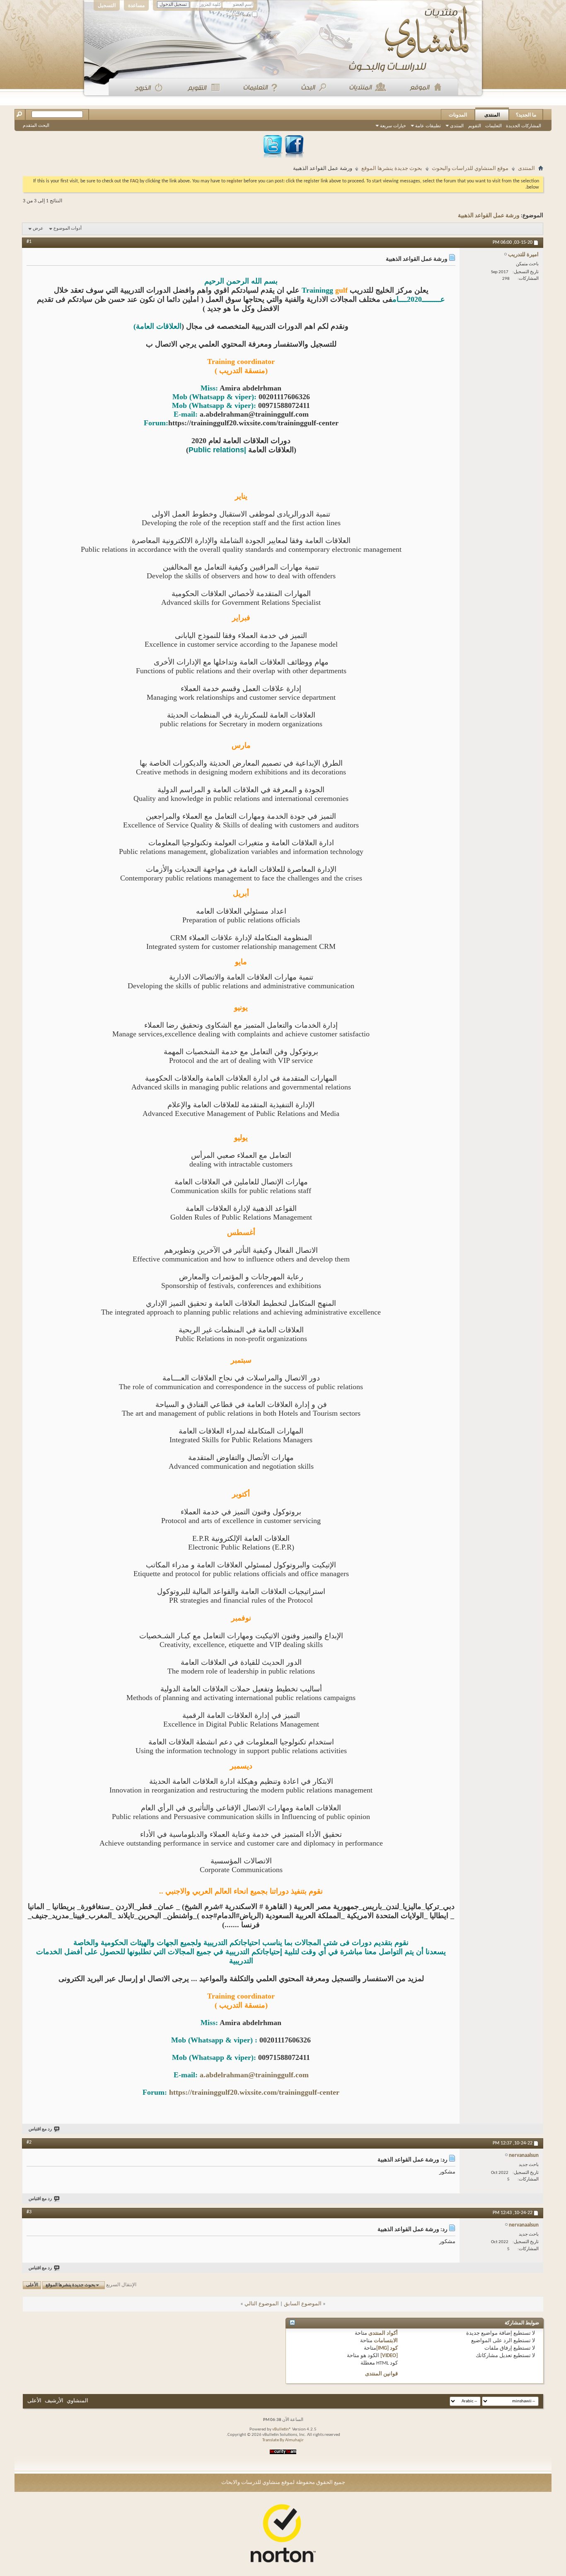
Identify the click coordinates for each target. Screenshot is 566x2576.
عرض (38, 229)
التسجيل (107, 5)
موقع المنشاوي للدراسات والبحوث (470, 169)
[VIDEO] (389, 2356)
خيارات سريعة (393, 126)
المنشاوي (77, 2401)
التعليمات (493, 126)
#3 (29, 2212)
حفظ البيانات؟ (239, 15)
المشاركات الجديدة (524, 126)
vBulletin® (282, 2429)
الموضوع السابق (303, 2304)
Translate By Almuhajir (283, 2440)
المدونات (458, 115)
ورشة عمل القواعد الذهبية (489, 216)
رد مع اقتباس (40, 2129)
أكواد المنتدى (383, 2333)
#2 (29, 2142)
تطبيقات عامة (428, 126)
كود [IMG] (387, 2348)
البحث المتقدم (36, 125)
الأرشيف (54, 2401)
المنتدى (492, 115)
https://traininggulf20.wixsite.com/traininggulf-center (254, 2092)
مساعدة (136, 5)
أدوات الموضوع (68, 229)
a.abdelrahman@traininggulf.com (254, 2075)
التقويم (475, 126)
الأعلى (32, 2285)
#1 (29, 242)
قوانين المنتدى (381, 2374)
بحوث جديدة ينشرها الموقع (392, 169)
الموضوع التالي (262, 2304)
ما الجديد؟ (526, 115)
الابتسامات (386, 2341)
